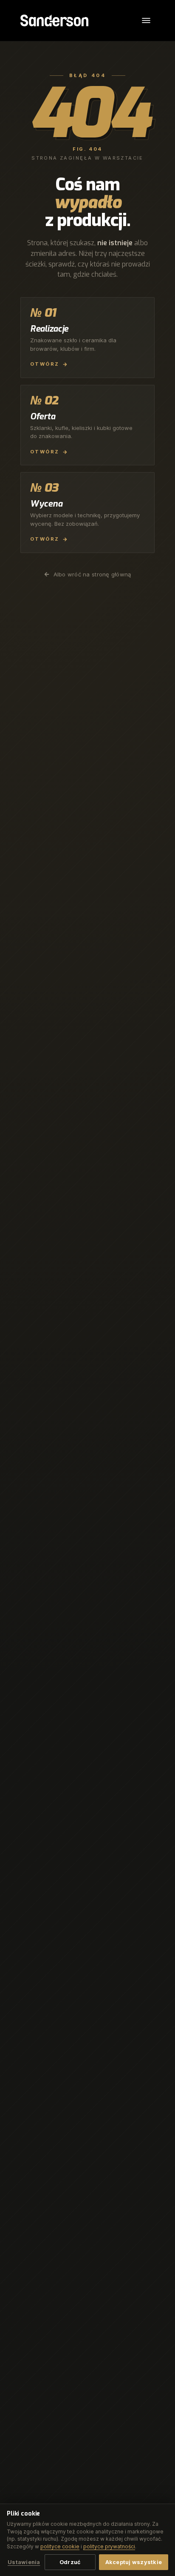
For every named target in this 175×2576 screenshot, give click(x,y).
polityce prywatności (109, 2546)
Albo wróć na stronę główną (92, 574)
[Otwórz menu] (146, 20)
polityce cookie (60, 2546)
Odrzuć (70, 2562)
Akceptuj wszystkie (134, 2562)
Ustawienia (24, 2562)
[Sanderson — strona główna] (54, 20)
